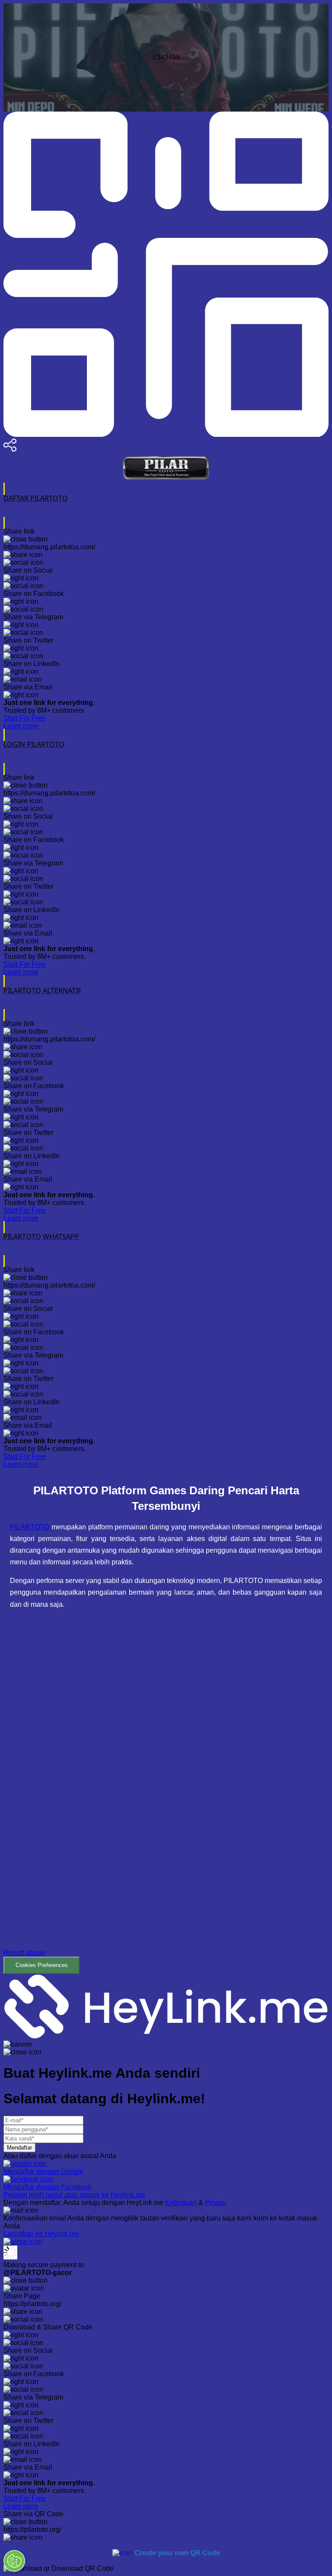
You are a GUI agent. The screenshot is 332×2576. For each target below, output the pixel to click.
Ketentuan (181, 2203)
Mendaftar (19, 2148)
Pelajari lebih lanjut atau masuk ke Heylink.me (74, 2195)
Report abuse (24, 1953)
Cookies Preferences (42, 1965)
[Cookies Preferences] (14, 2561)
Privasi (215, 2203)
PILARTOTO (30, 1527)
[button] (166, 1798)
